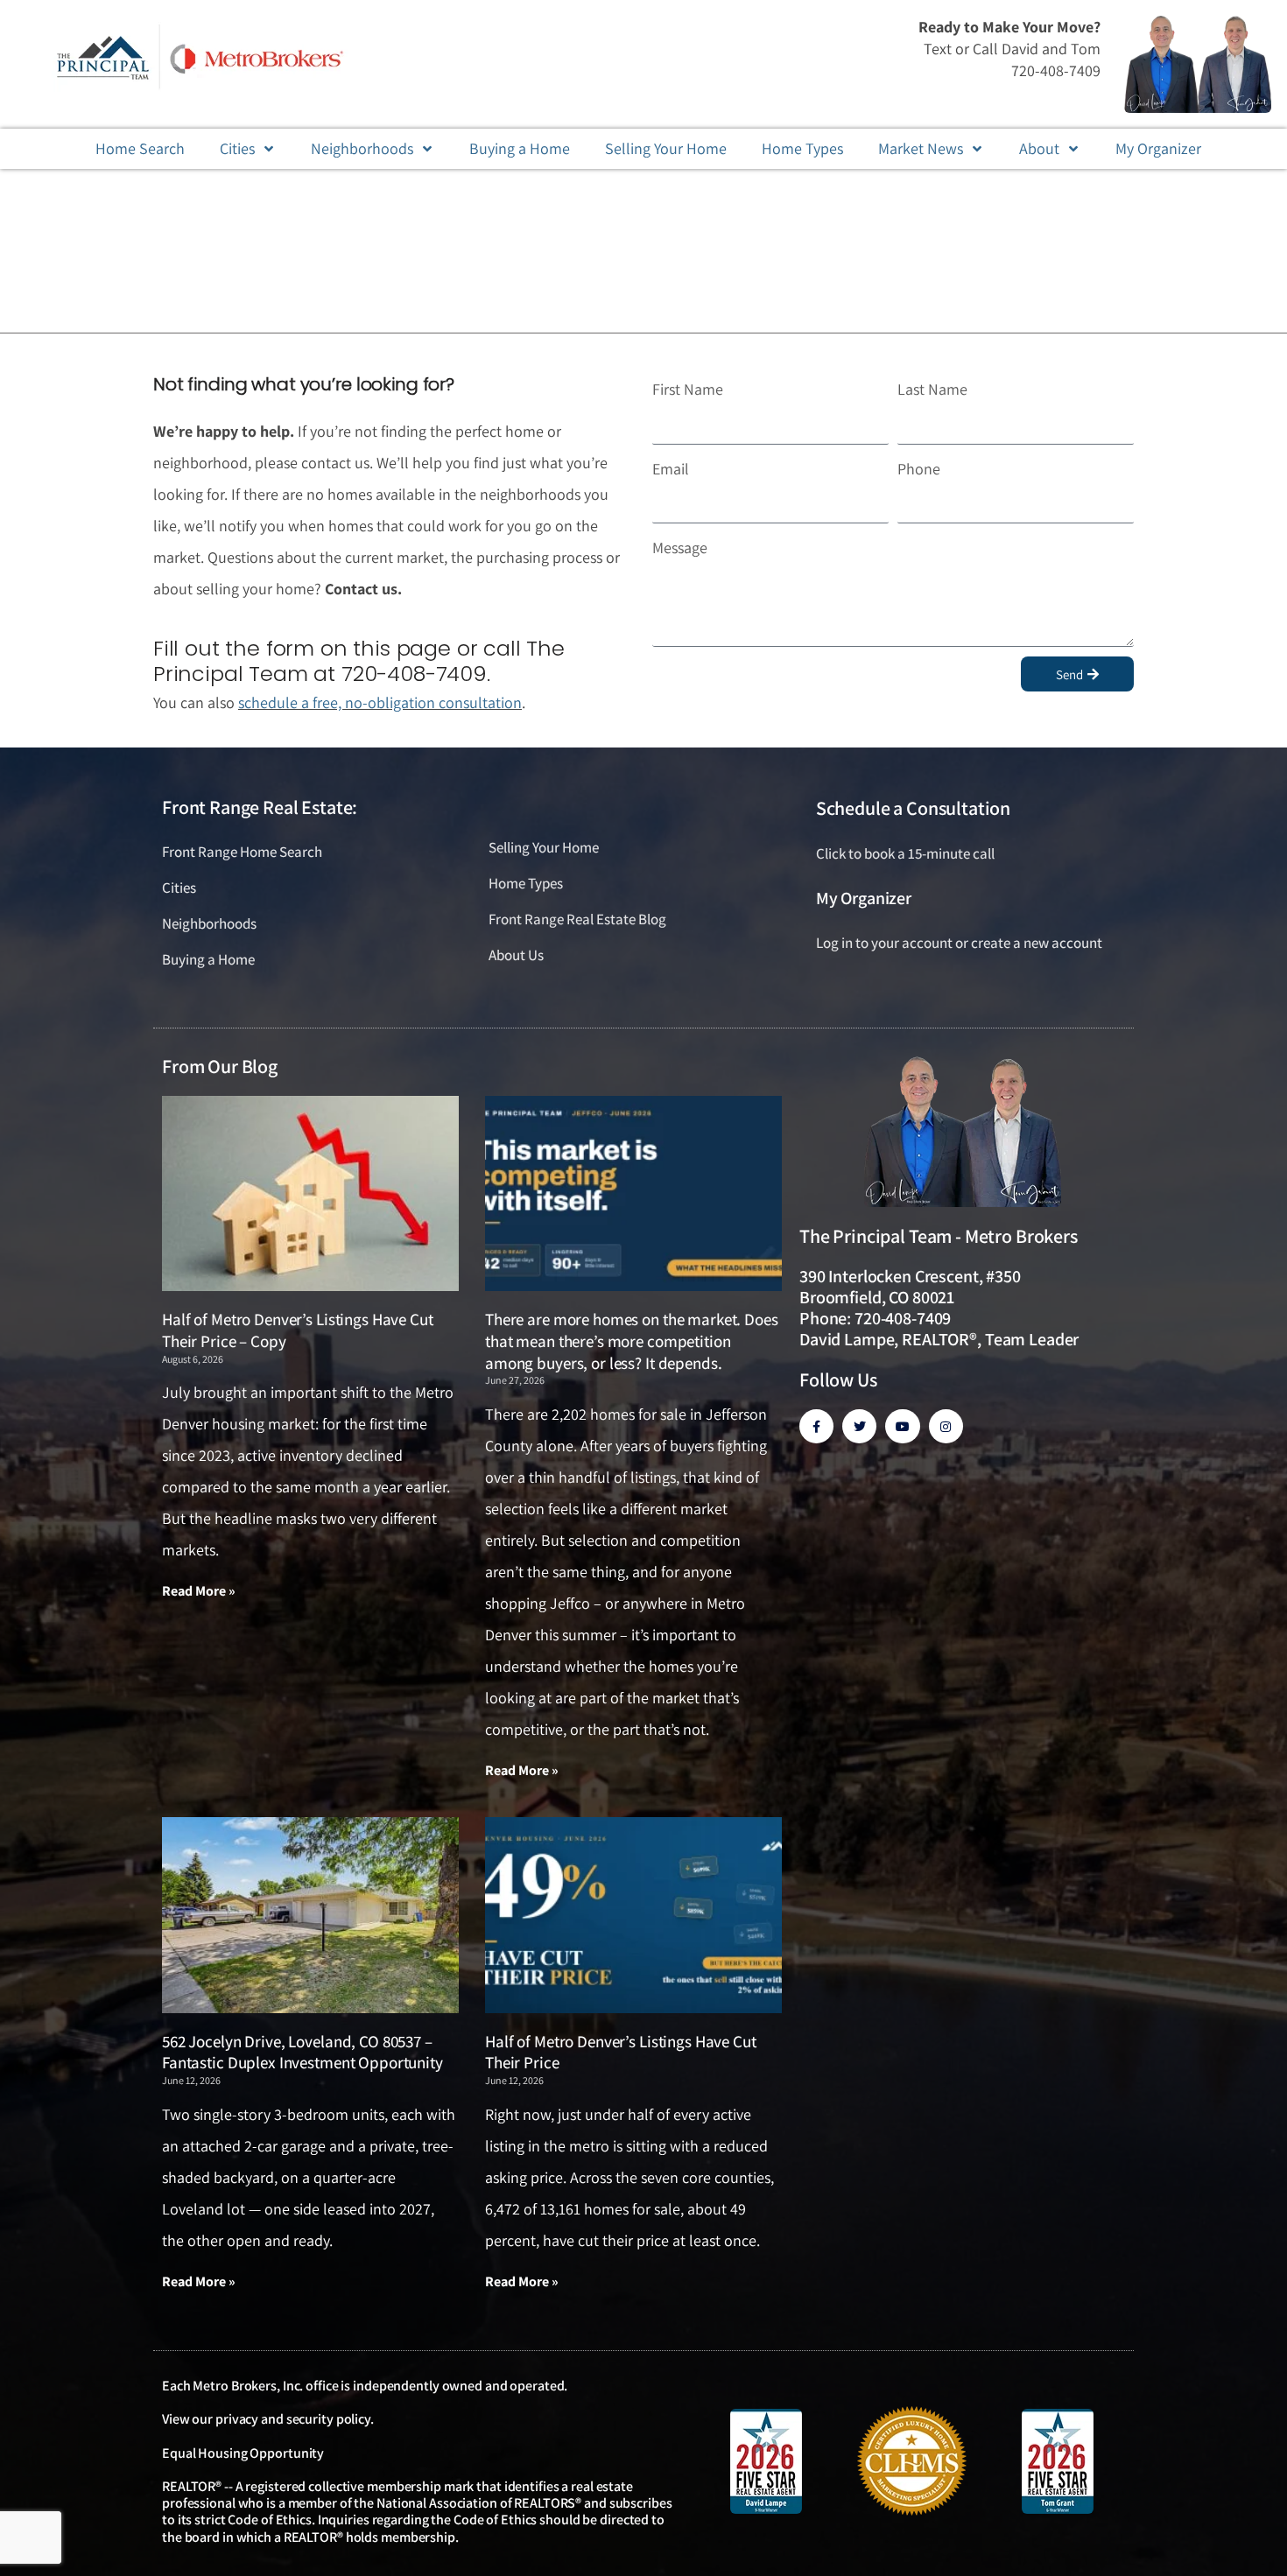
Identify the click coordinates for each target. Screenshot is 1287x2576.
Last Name (932, 389)
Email (671, 469)
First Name (688, 389)
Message (680, 547)
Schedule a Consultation (913, 808)
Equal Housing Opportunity (243, 2453)
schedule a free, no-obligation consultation (380, 702)
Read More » (199, 1591)
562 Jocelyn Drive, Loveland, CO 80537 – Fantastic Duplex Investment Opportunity (302, 2052)
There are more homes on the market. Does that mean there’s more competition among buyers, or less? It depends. (632, 1341)
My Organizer (864, 898)
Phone (919, 469)
